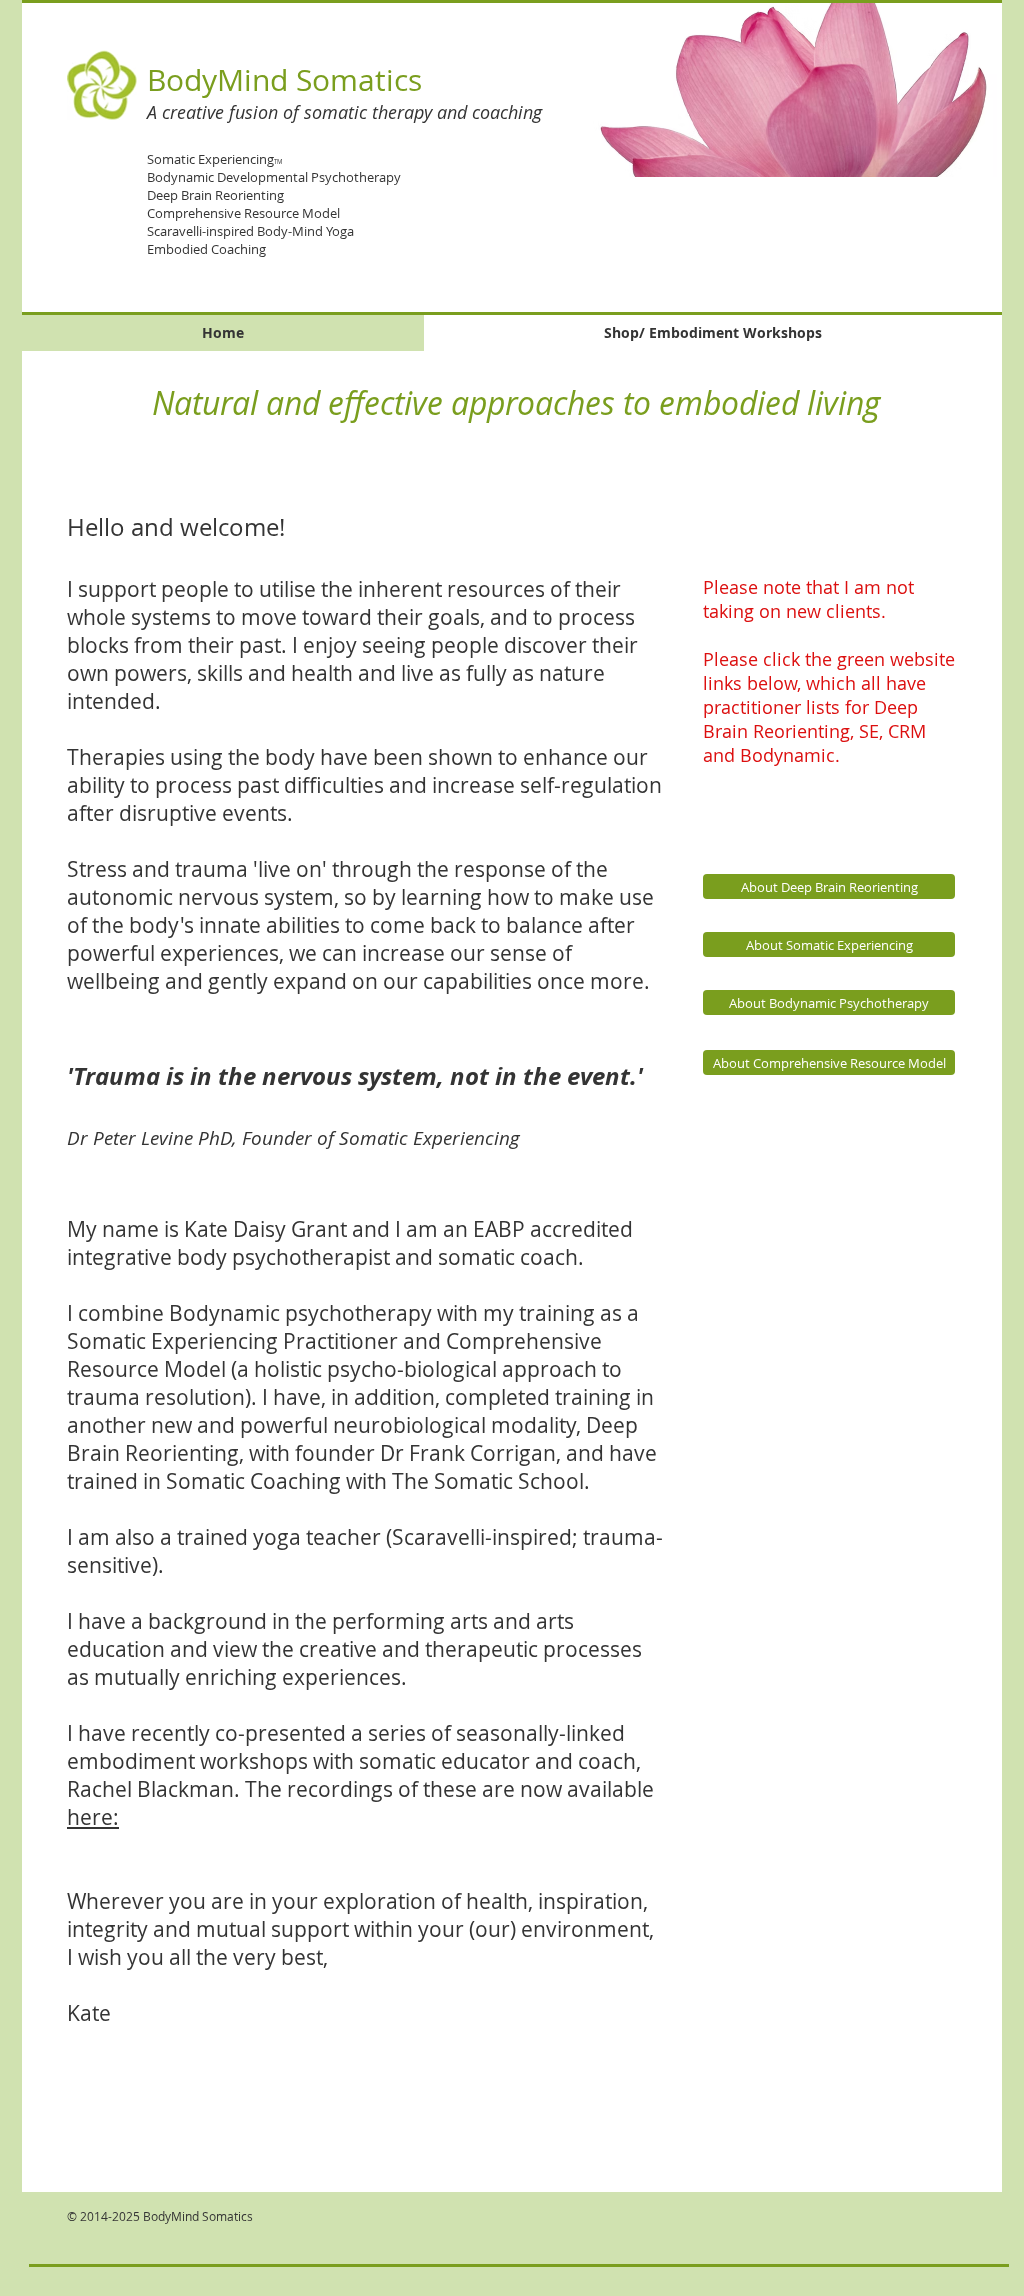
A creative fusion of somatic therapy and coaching (344, 112)
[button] (771, 89)
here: (93, 1817)
